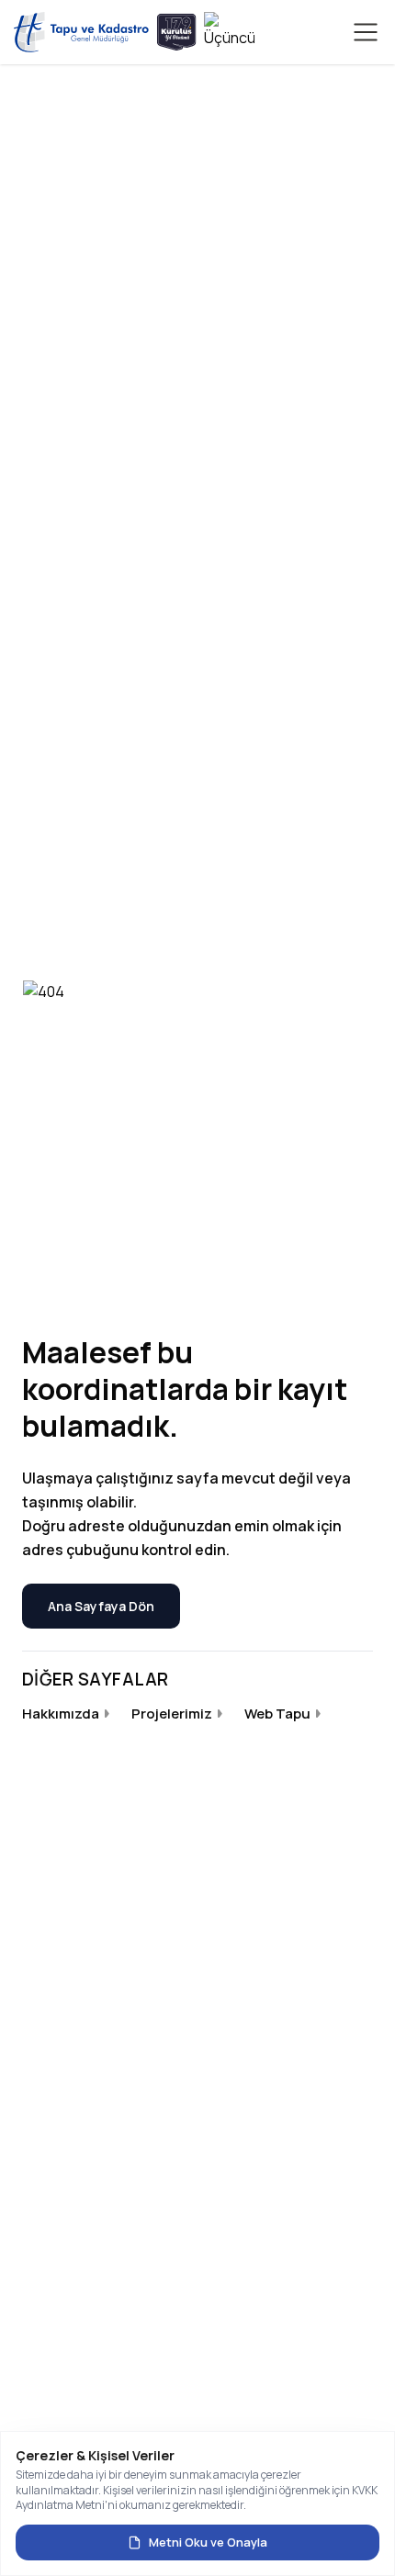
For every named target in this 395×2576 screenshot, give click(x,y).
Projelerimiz (172, 1714)
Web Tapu (277, 1714)
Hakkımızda (61, 1714)
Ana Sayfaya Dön (101, 1606)
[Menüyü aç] (366, 32)
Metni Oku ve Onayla (208, 2542)
